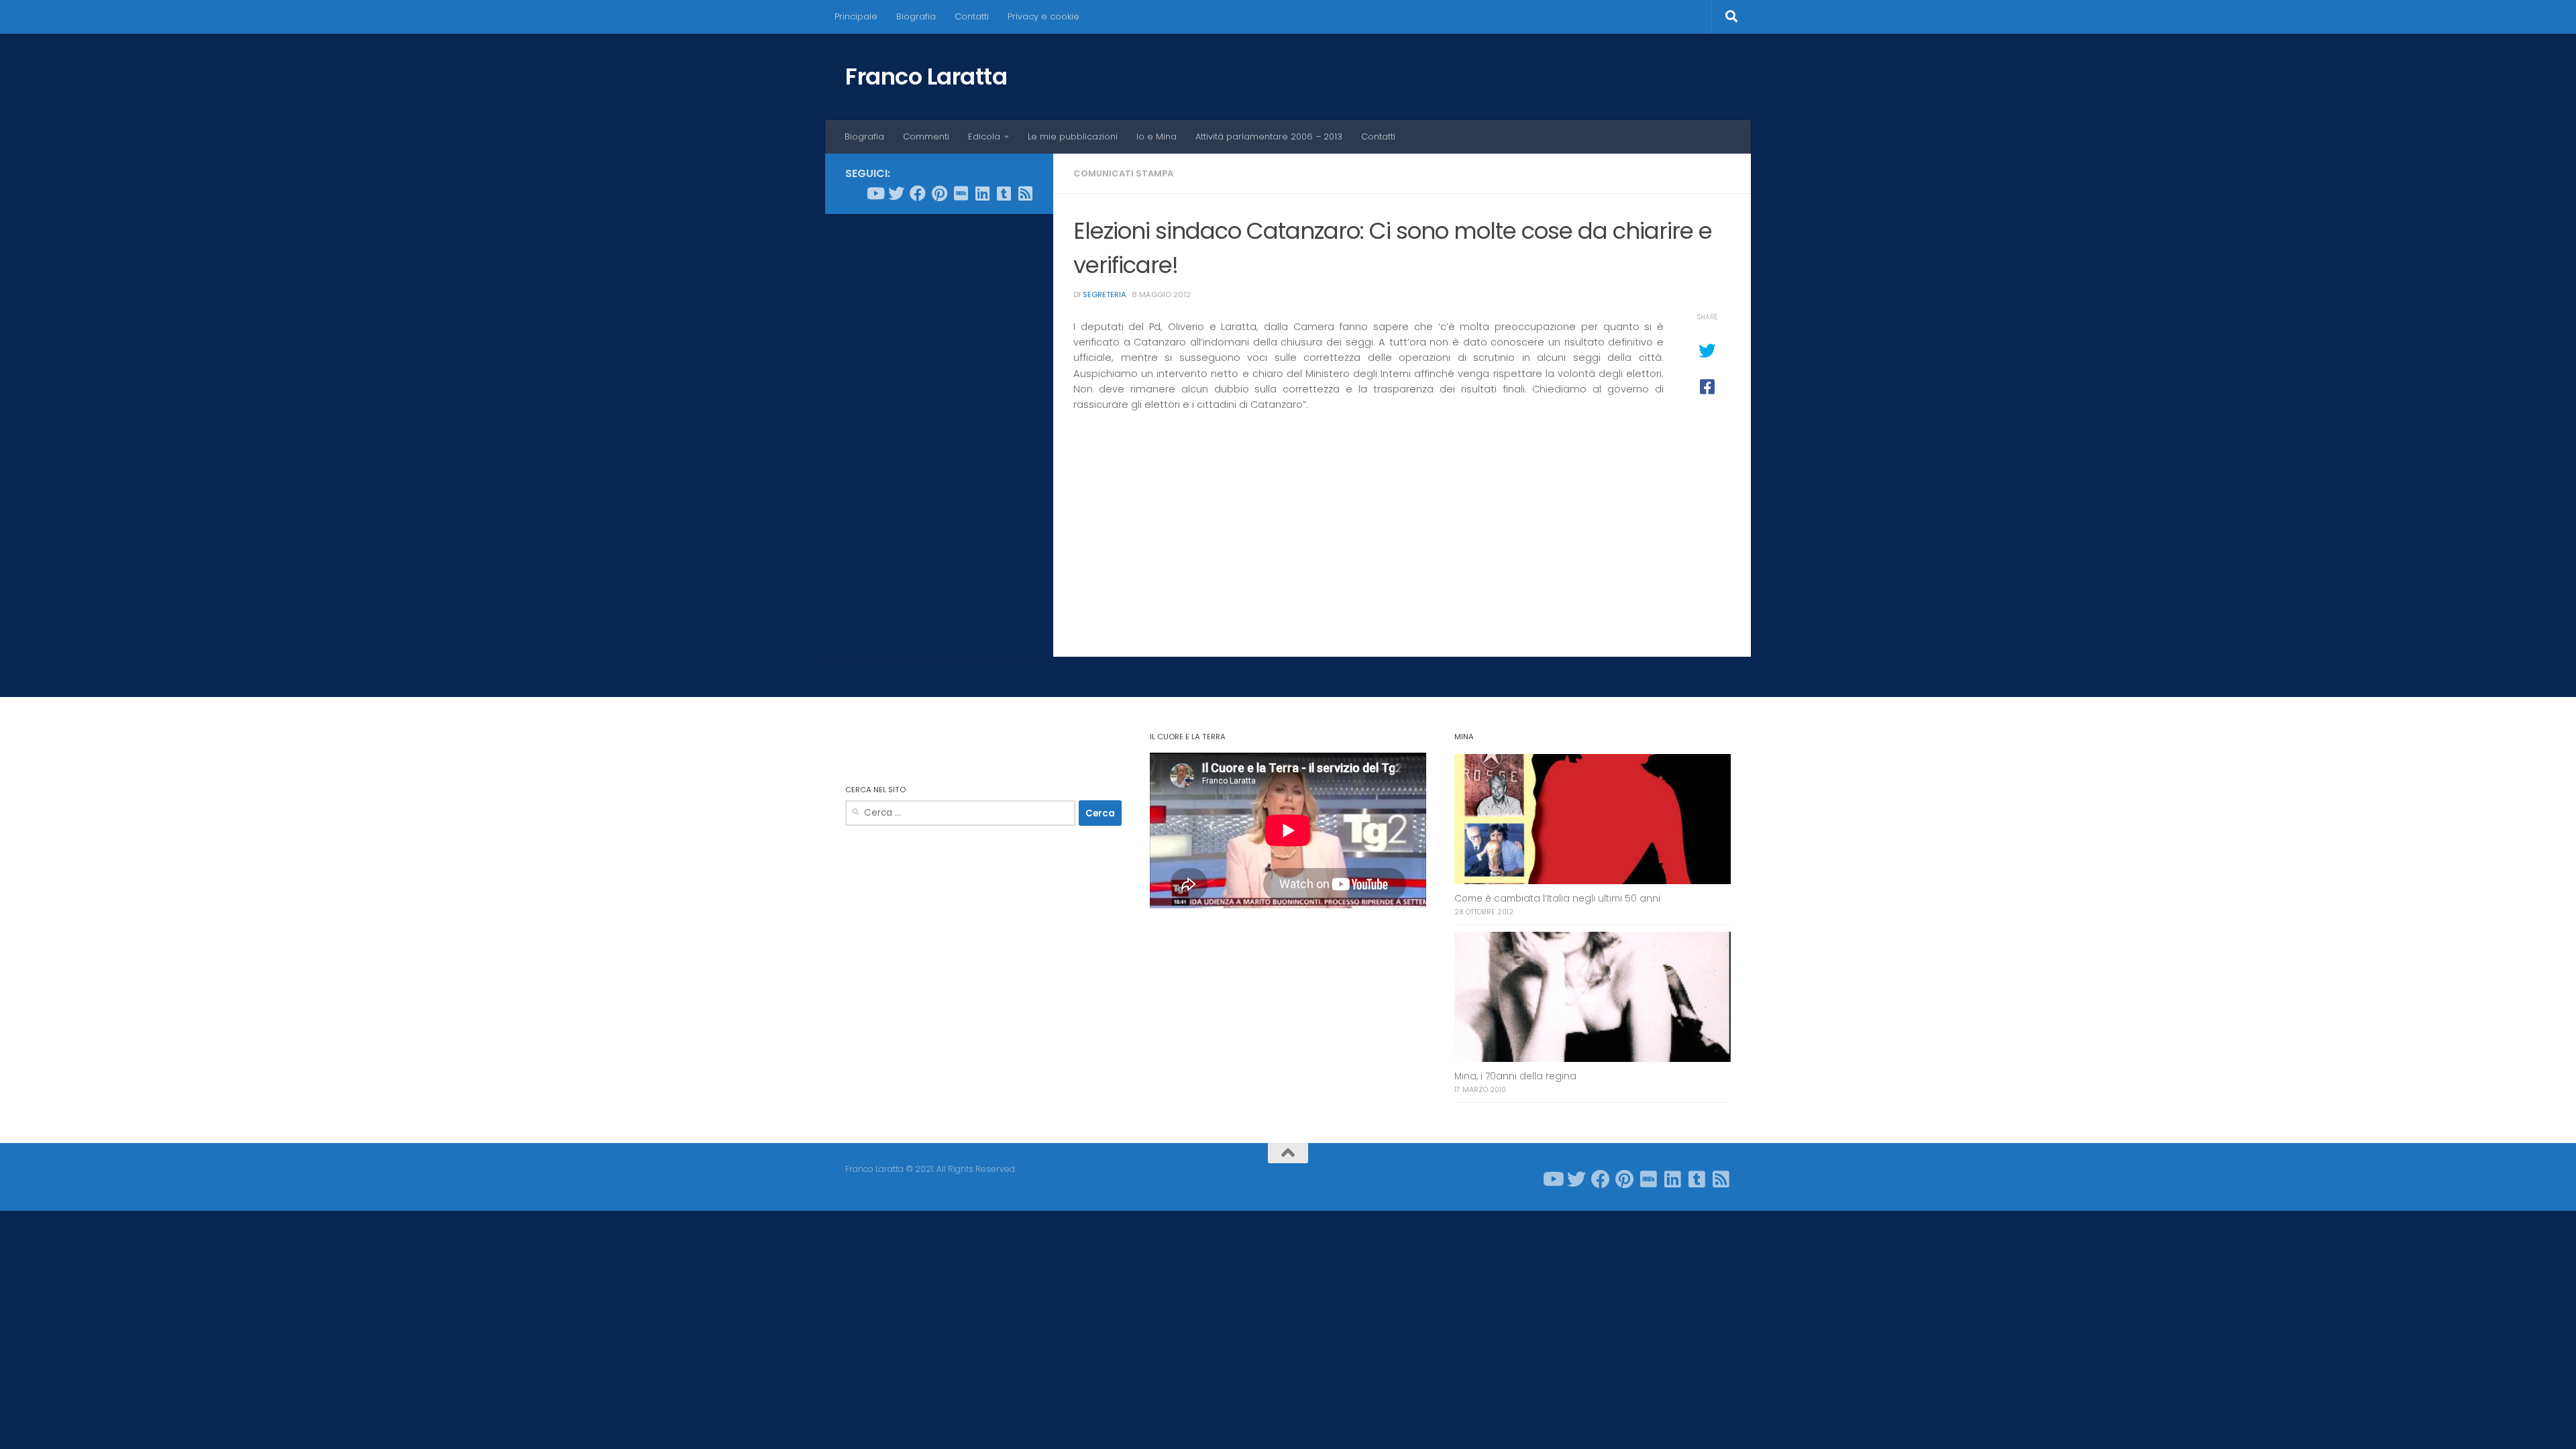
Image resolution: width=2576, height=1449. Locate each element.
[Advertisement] (939, 429)
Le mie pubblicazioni (1073, 137)
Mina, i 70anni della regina (1515, 1076)
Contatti (972, 16)
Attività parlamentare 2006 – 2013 (1269, 137)
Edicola (984, 137)
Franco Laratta (926, 76)
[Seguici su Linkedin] (982, 193)
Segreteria (1105, 294)
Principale (856, 16)
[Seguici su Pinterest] (939, 193)
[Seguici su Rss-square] (1025, 193)
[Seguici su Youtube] (875, 193)
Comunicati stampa (1123, 173)
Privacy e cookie (1043, 16)
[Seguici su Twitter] (896, 193)
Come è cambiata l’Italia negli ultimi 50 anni (1557, 899)
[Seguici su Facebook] (918, 193)
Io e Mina (1157, 137)
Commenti (926, 137)
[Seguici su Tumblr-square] (1004, 193)
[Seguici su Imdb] (961, 193)
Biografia (916, 16)
